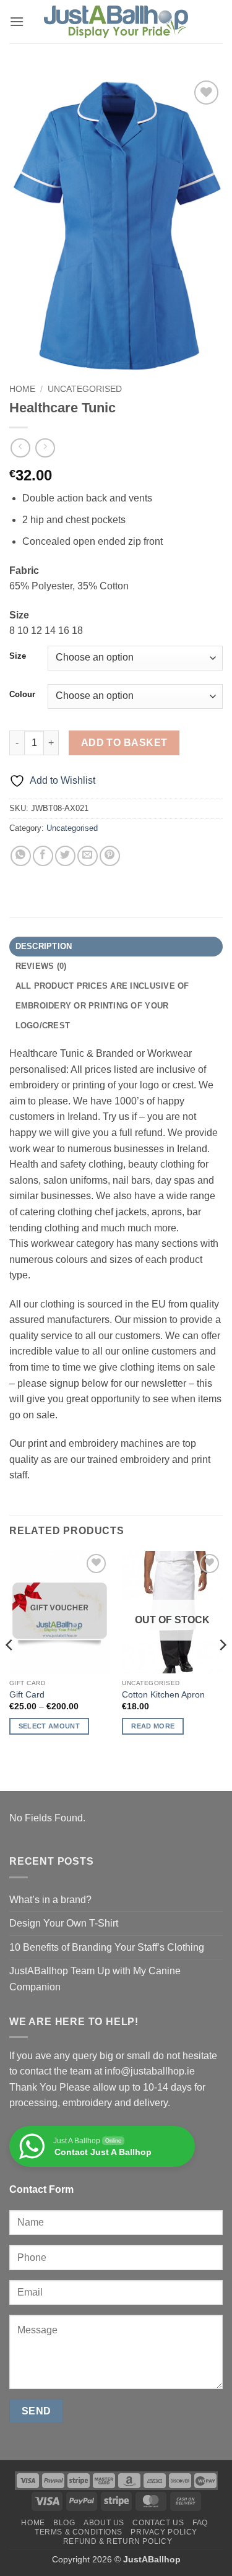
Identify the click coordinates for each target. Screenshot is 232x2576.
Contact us (158, 2523)
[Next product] (20, 448)
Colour (22, 695)
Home (22, 389)
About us (104, 2523)
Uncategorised (85, 389)
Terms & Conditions (79, 2532)
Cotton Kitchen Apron (163, 1695)
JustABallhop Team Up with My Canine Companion (95, 1979)
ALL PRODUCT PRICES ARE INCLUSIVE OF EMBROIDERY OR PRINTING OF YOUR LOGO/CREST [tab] (102, 1006)
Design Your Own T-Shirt (64, 1923)
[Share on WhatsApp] (21, 856)
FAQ (200, 2523)
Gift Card (27, 1695)
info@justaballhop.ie (150, 2071)
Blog (64, 2523)
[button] (17, 21)
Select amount (49, 1726)
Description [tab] (44, 946)
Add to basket (124, 743)
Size (18, 656)
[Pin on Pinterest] (110, 856)
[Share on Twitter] (65, 856)
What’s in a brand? (50, 1900)
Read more (153, 1726)
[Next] (222, 1670)
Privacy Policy (164, 2532)
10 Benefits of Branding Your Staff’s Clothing (107, 1947)
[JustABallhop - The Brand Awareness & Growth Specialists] (116, 22)
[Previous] (10, 1670)
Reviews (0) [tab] (41, 966)
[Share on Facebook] (43, 856)
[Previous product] (45, 448)
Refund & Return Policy (118, 2541)
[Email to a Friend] (88, 856)
